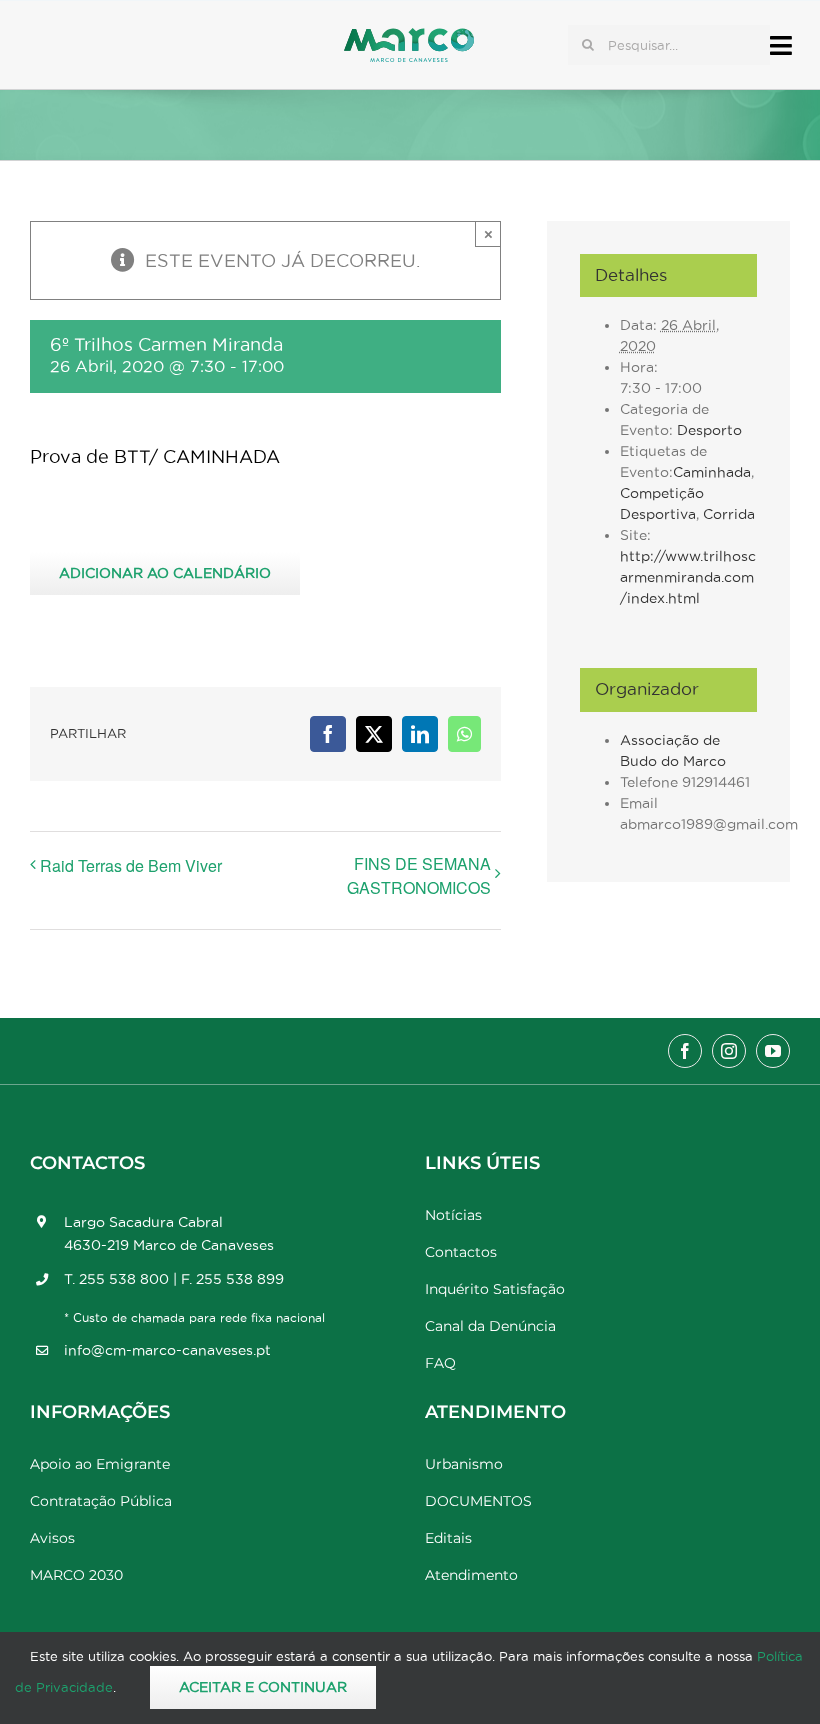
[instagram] (729, 1051)
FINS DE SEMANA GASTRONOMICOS (419, 875)
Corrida (729, 514)
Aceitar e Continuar (263, 1687)
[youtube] (773, 1051)
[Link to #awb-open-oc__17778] (781, 45)
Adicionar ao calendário (165, 573)
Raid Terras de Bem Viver (131, 865)
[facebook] (685, 1051)
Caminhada (712, 472)
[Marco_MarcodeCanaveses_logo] (409, 36)
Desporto (709, 430)
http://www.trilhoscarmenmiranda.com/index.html (688, 577)
